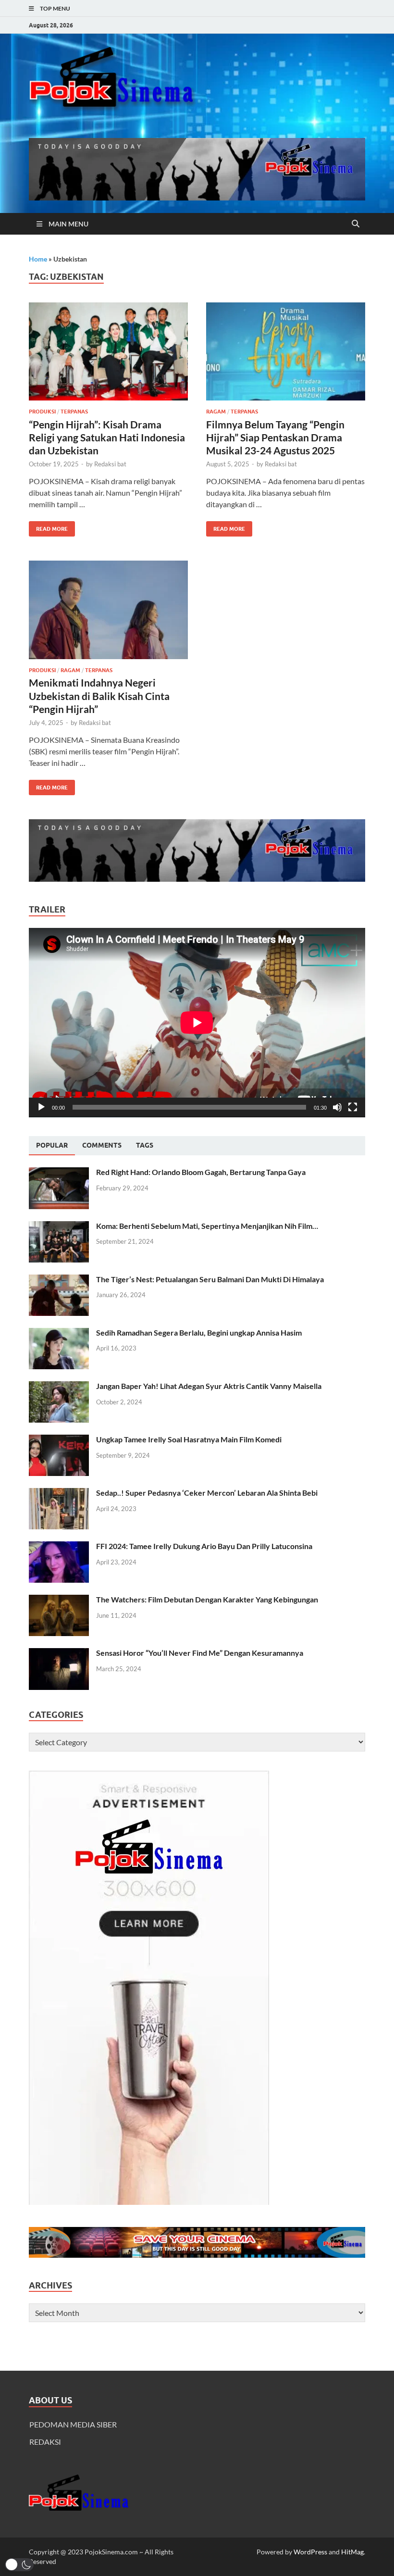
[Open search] (356, 224)
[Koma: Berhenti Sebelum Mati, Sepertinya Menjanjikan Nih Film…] (59, 1227)
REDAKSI (45, 2442)
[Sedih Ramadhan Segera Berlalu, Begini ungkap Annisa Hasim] (59, 1333)
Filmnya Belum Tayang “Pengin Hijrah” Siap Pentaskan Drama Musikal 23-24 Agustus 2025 (275, 438)
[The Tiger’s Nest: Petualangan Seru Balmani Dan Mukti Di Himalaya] (59, 1280)
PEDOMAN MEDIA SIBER (73, 2424)
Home (38, 259)
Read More (48, 527)
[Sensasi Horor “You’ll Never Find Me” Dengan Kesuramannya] (59, 1654)
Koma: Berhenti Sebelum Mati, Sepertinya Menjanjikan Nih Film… (207, 1226)
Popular (52, 1145)
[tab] (52, 1146)
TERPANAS (74, 412)
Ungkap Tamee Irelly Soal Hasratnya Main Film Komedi (189, 1439)
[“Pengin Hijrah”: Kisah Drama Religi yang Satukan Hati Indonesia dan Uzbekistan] (108, 352)
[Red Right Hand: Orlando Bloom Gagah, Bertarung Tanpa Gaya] (59, 1173)
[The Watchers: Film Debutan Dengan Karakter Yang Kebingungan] (59, 1600)
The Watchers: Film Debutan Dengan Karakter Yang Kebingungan (207, 1599)
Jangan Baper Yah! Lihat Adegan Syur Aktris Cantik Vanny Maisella (209, 1386)
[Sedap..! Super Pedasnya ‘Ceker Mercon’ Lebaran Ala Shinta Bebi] (59, 1494)
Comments (102, 1145)
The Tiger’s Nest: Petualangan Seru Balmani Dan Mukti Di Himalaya (210, 1279)
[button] (19, 2565)
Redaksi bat (110, 464)
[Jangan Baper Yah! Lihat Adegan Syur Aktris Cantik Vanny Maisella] (59, 1387)
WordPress (310, 2552)
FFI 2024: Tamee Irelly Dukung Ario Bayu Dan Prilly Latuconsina (204, 1546)
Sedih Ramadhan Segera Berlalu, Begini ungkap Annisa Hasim (199, 1332)
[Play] (41, 1107)
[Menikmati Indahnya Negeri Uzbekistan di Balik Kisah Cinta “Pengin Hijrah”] (108, 610)
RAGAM (216, 412)
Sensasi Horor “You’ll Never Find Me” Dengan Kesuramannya (200, 1653)
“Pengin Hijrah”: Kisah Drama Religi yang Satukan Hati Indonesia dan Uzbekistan (107, 438)
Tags (145, 1145)
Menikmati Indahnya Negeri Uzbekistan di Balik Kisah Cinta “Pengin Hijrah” (99, 696)
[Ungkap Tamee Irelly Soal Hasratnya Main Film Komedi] (59, 1440)
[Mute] (337, 1107)
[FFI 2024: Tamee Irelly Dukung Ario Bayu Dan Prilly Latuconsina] (59, 1547)
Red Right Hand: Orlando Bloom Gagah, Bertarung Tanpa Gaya (201, 1172)
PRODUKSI (42, 412)
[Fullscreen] (353, 1107)
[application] (197, 1023)
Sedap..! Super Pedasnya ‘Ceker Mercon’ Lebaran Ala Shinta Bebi (207, 1493)
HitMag (352, 2552)
